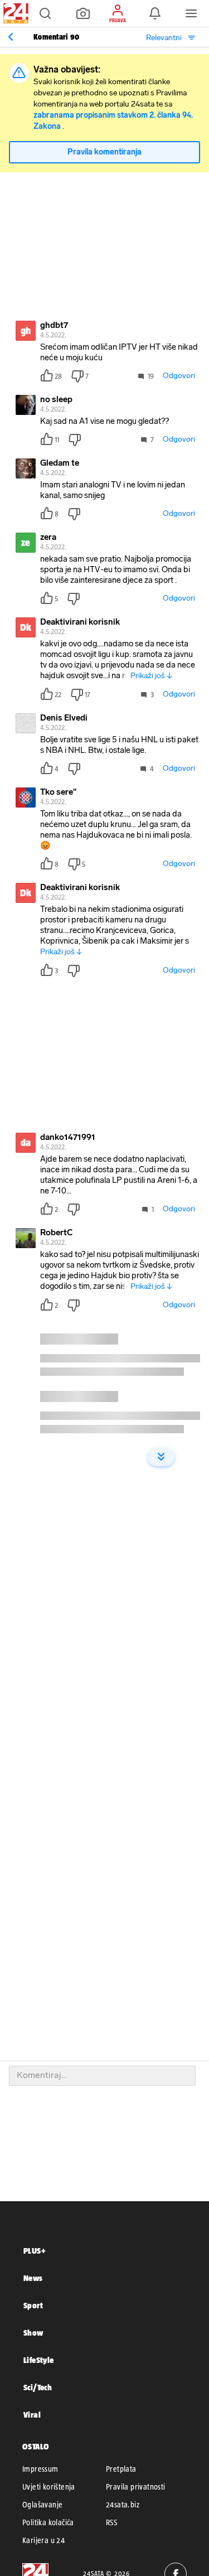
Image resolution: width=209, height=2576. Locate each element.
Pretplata (121, 2469)
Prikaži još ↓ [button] (151, 676)
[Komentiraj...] (102, 2076)
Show (33, 2333)
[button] (45, 13)
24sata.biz (123, 2505)
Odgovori (179, 376)
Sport (33, 2305)
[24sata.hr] (14, 13)
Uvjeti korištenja (49, 2487)
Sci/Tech (38, 2387)
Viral (32, 2415)
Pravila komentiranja (104, 152)
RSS (111, 2522)
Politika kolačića (48, 2522)
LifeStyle (39, 2360)
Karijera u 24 (43, 2540)
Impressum (40, 2469)
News (33, 2278)
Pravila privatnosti (136, 2487)
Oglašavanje (42, 2505)
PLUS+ (35, 2251)
